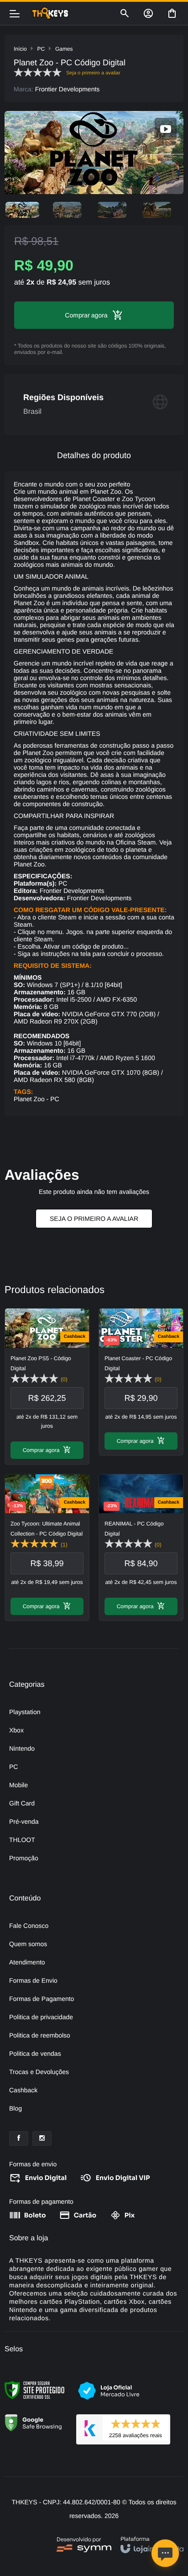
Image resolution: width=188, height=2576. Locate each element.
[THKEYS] (70, 13)
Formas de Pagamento (42, 1999)
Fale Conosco (29, 1926)
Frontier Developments (68, 89)
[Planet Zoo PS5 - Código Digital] (47, 1386)
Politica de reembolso (40, 2035)
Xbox (16, 1730)
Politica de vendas (35, 2053)
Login (148, 13)
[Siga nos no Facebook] (19, 2138)
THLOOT (22, 1840)
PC (41, 49)
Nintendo (22, 1748)
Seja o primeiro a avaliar (94, 1219)
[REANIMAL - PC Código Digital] (141, 1547)
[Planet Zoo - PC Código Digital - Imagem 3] (112, 210)
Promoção (24, 1858)
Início (20, 49)
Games (64, 49)
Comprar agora (41, 1450)
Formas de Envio (33, 1980)
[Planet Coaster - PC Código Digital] (141, 1382)
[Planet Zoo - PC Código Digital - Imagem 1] (22, 210)
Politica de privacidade (41, 2017)
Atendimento (27, 1962)
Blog (16, 2108)
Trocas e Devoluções (39, 2072)
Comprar (77, 315)
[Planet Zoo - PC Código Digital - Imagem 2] (67, 210)
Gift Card (22, 1803)
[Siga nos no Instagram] (42, 2138)
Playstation (25, 1712)
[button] (166, 129)
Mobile (18, 1785)
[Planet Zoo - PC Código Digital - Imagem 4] (157, 210)
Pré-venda (24, 1821)
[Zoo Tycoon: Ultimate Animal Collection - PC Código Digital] (47, 1547)
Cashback (23, 2090)
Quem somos (28, 1944)
